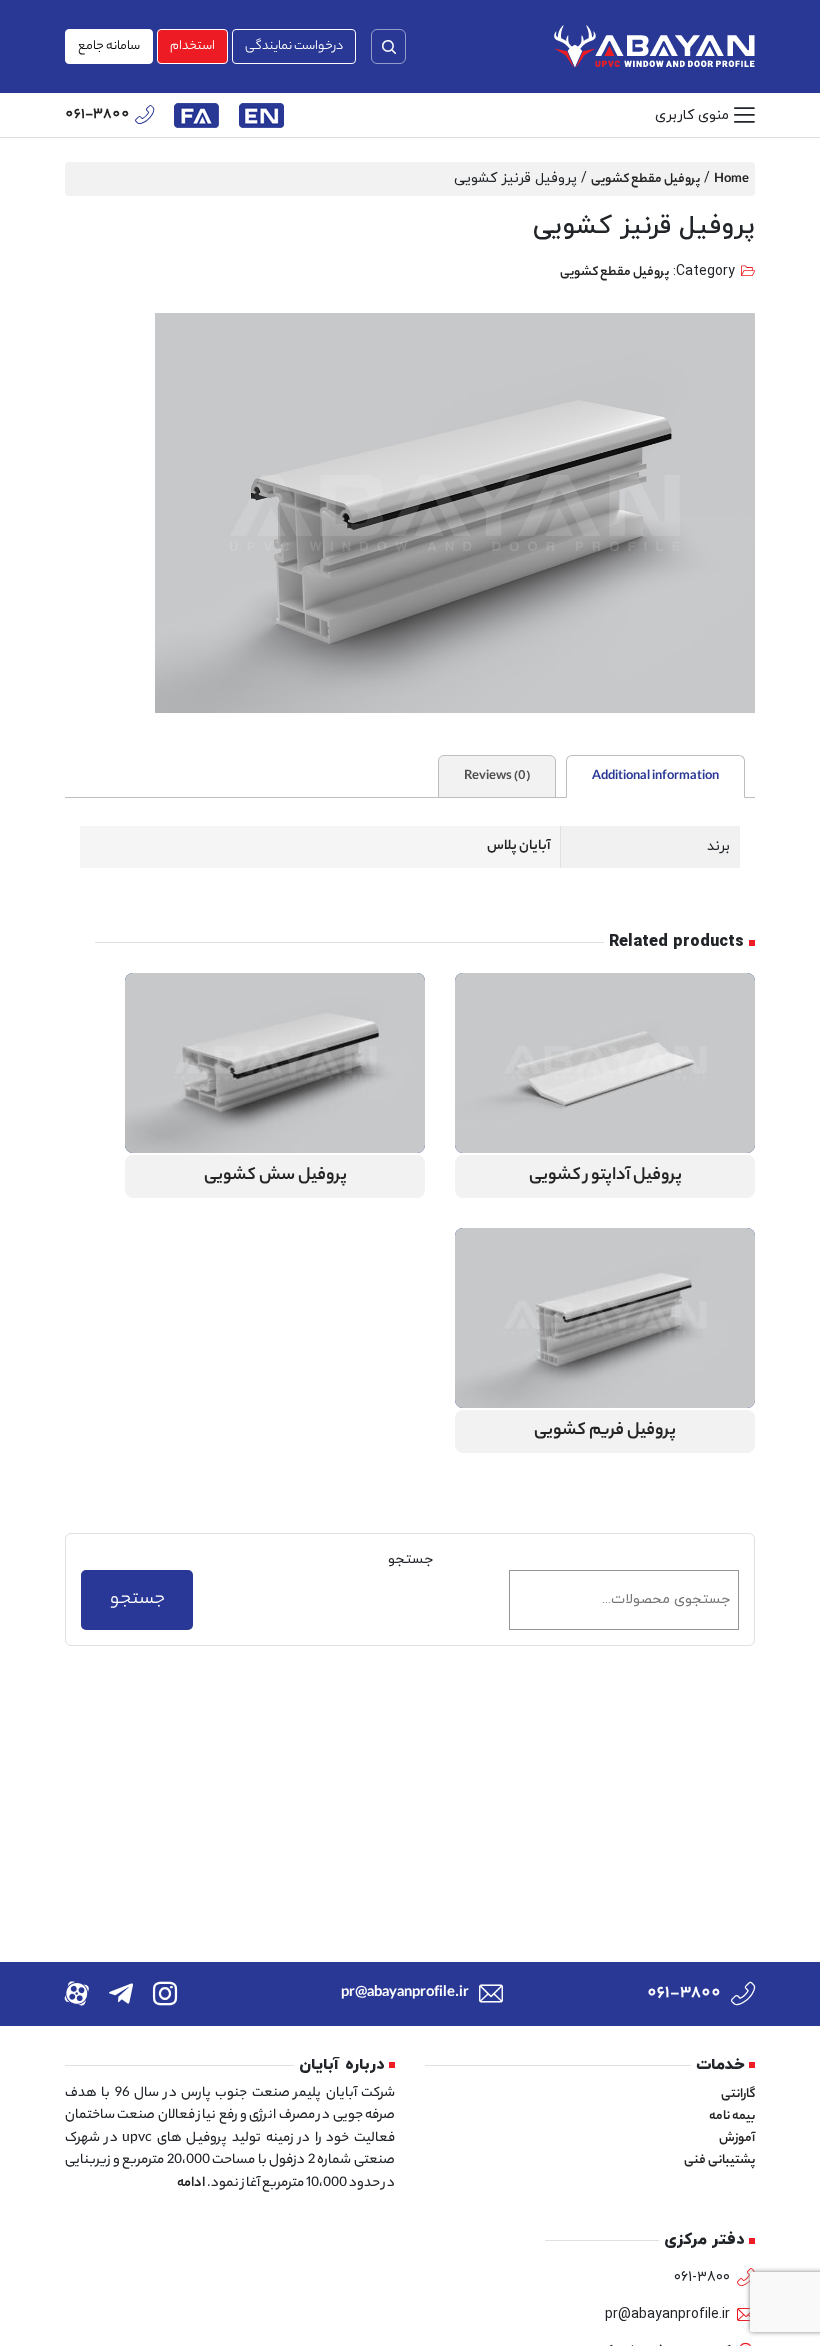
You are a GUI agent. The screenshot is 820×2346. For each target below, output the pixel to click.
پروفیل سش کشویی (275, 1176)
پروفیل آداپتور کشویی (605, 1176)
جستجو (410, 1559)
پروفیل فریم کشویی (605, 1431)
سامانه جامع (109, 46)
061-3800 (97, 115)
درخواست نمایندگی (294, 46)
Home (731, 179)
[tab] (655, 776)
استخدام (192, 46)
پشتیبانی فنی (719, 2160)
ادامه (191, 2183)
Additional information (655, 776)
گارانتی (738, 2094)
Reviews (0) (497, 776)
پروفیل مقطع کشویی (645, 179)
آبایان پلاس (518, 846)
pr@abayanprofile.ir (405, 1994)
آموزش (737, 2138)
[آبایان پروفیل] (654, 46)
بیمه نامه (732, 2116)
